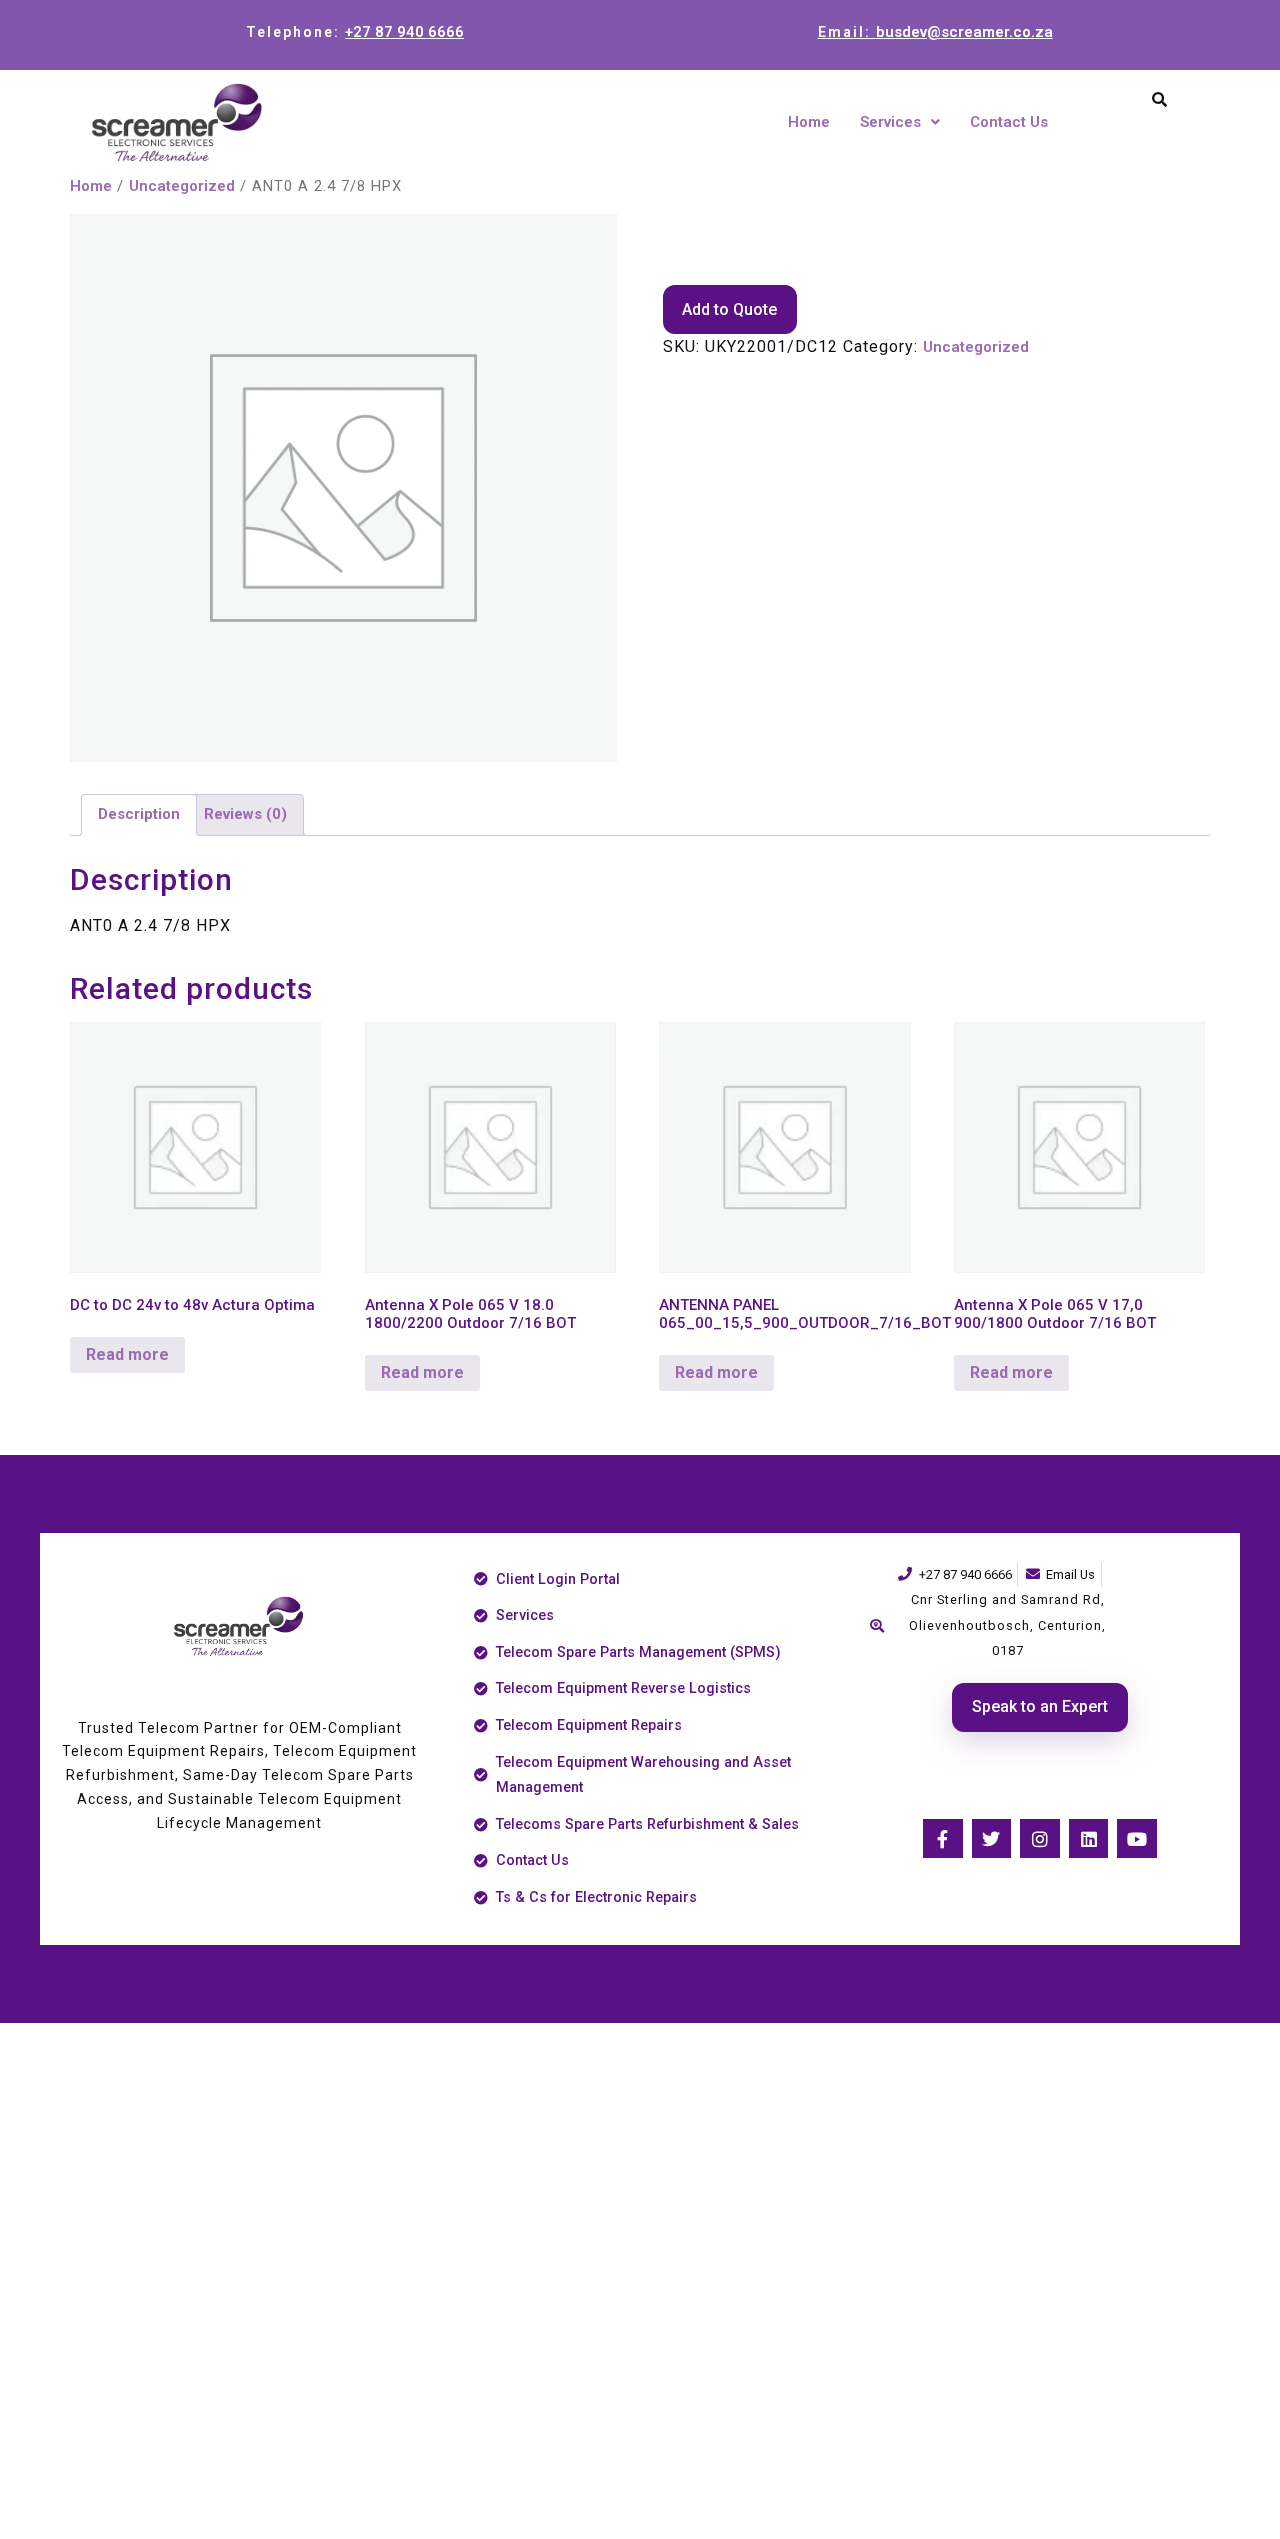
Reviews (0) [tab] (245, 814)
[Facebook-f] (943, 1839)
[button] (900, 122)
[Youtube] (1137, 1839)
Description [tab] (139, 814)
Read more (127, 1354)
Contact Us (1009, 122)
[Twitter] (992, 1839)
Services (890, 122)
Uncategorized (182, 186)
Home (809, 122)
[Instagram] (1040, 1839)
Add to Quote (729, 309)
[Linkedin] (1089, 1839)
